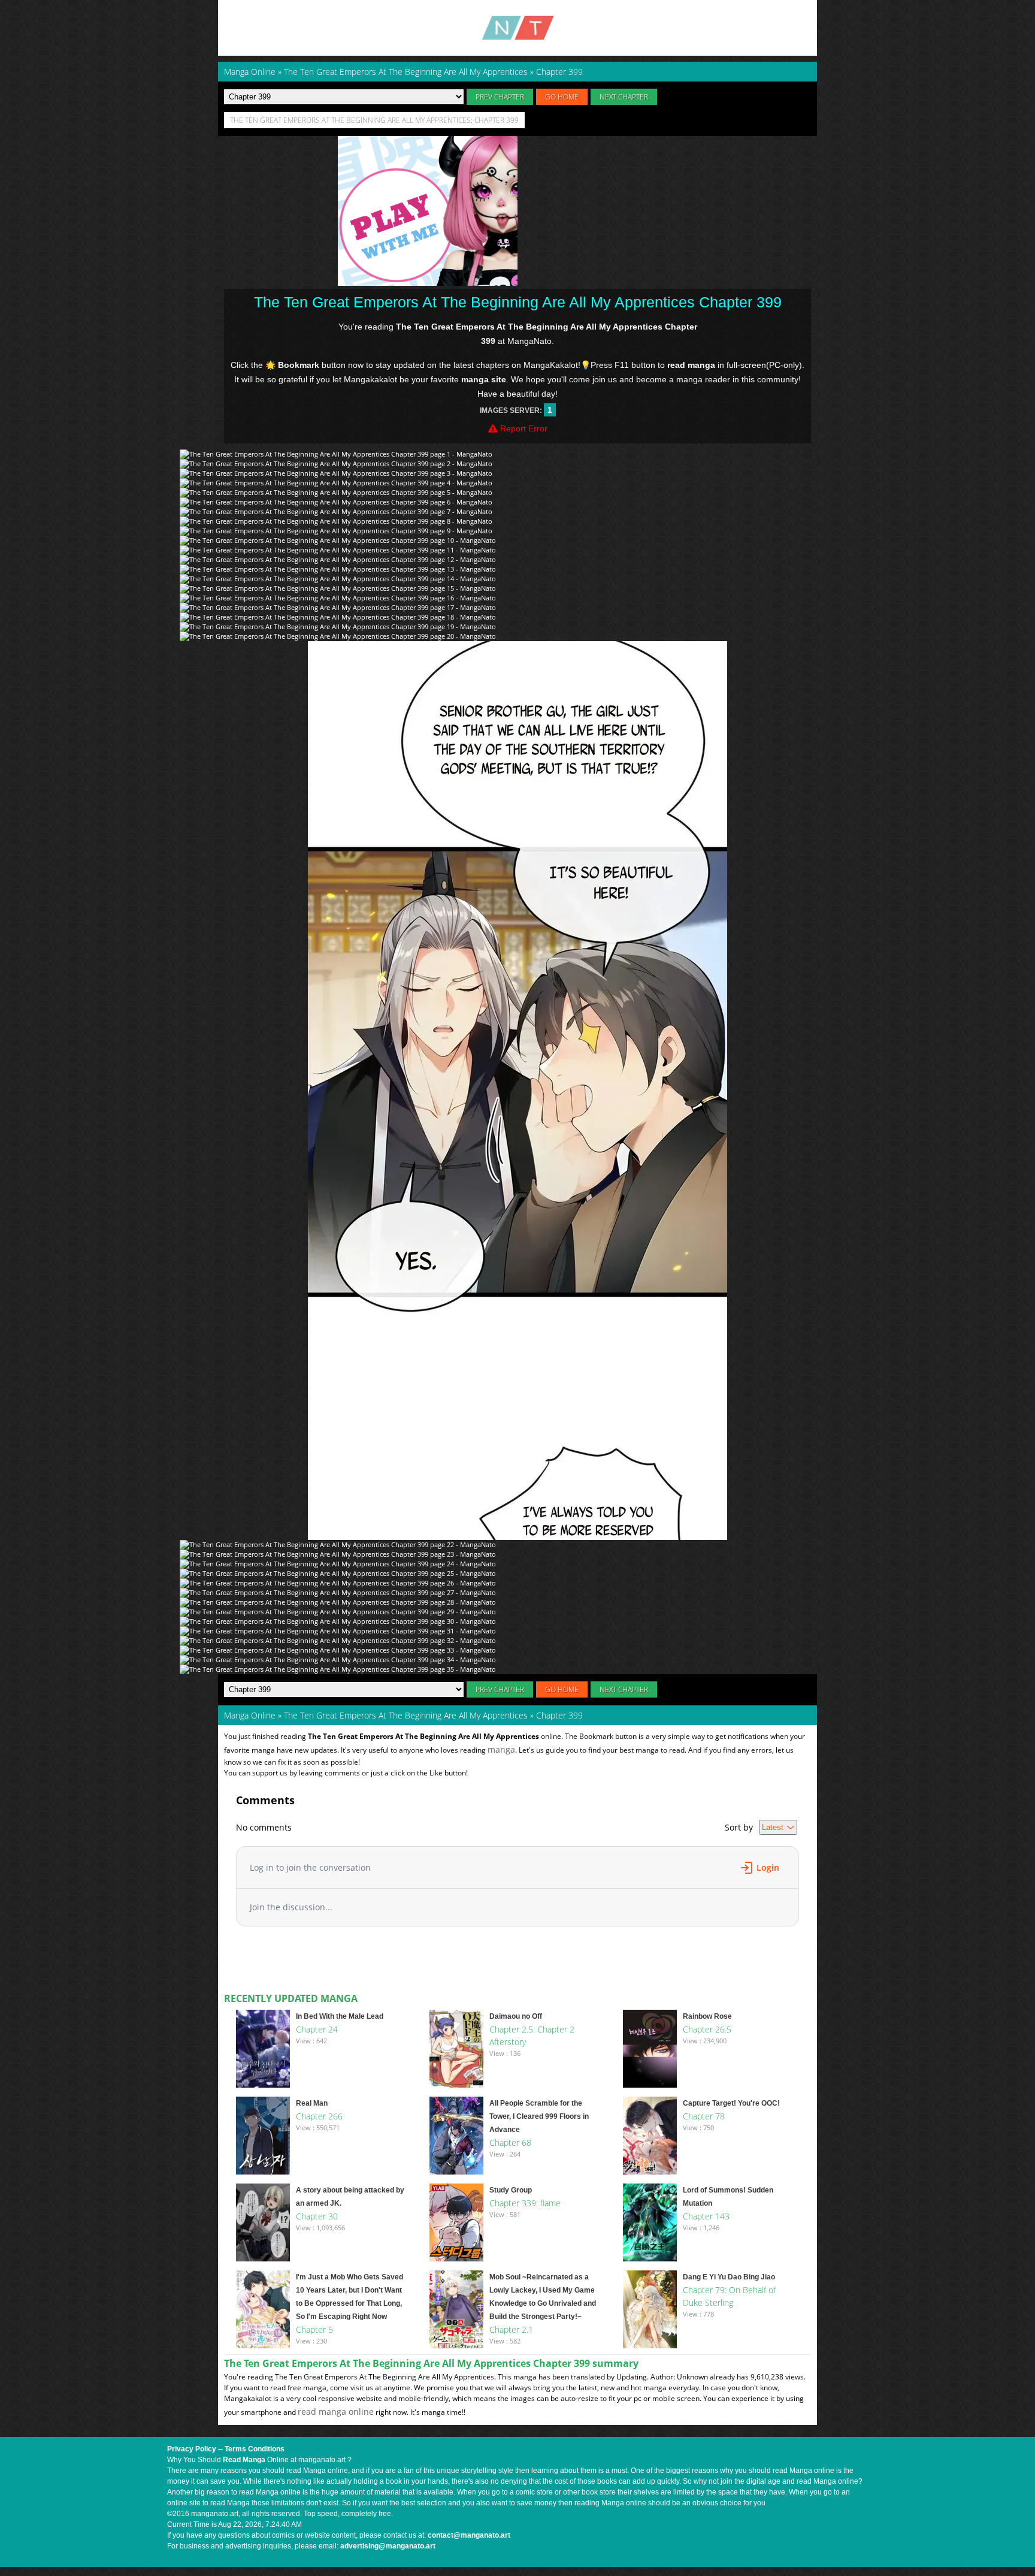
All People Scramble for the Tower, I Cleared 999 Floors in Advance (539, 2116)
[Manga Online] (517, 28)
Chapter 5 (314, 2329)
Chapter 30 (317, 2216)
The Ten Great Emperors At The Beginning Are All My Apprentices (406, 1715)
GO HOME (562, 97)
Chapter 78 (704, 2116)
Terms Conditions (255, 2449)
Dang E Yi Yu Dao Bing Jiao (729, 2277)
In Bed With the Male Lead (340, 2016)
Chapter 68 (510, 2142)
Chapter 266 (319, 2116)
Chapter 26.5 (707, 2029)
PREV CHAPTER (500, 97)
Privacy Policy (192, 2449)
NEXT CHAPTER (624, 97)
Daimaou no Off (516, 2016)
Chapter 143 (706, 2216)
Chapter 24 (317, 2029)
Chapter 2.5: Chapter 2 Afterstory (532, 2036)
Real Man (312, 2103)
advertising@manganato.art (388, 2546)
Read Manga (244, 2460)
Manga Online (250, 1715)
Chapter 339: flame (525, 2203)
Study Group (511, 2190)
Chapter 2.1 (511, 2329)
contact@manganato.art (469, 2535)
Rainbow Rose (707, 2016)
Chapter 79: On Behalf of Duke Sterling (729, 2296)
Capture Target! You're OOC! (731, 2103)
